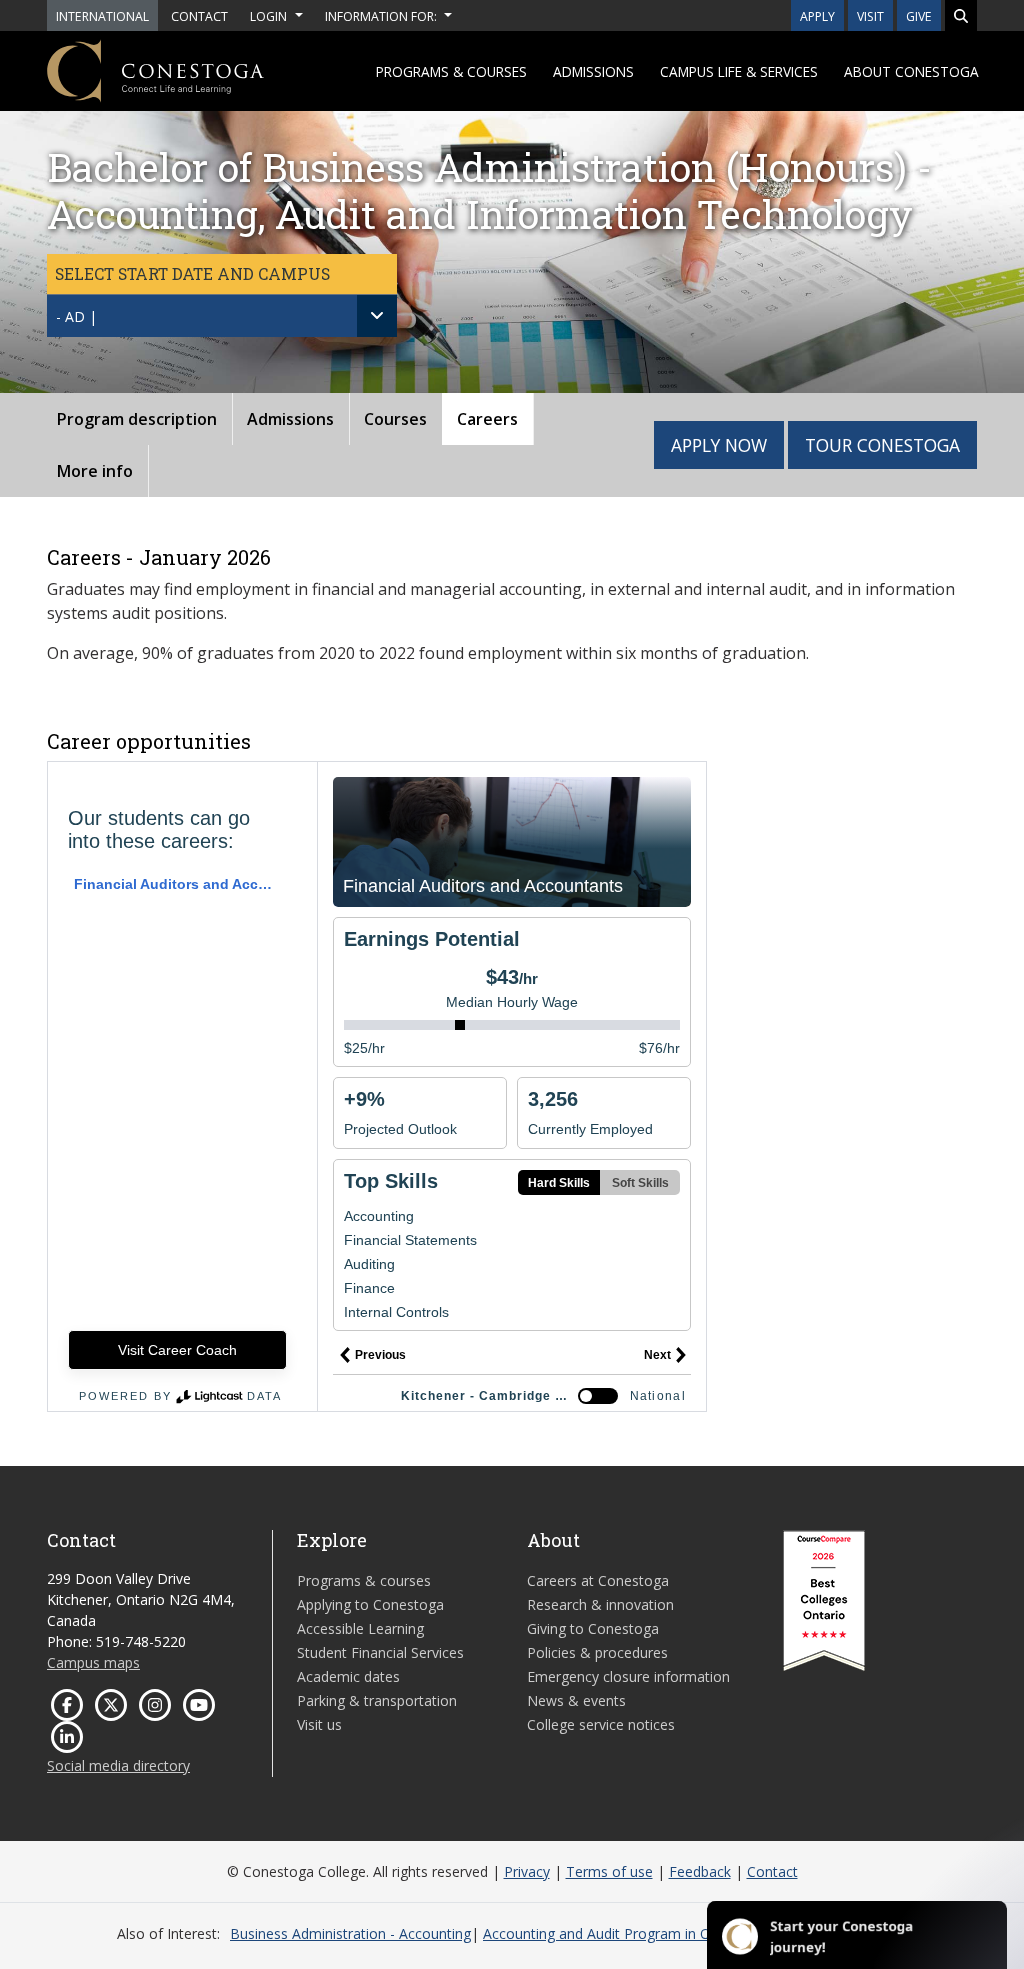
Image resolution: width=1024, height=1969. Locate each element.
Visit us (319, 1724)
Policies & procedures (597, 1652)
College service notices (601, 1724)
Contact (772, 1871)
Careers (487, 419)
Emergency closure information (628, 1676)
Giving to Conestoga (593, 1628)
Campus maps (93, 1662)
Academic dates (348, 1676)
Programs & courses (451, 71)
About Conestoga (911, 71)
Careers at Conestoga (598, 1580)
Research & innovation (600, 1604)
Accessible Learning (360, 1628)
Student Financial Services (380, 1652)
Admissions (593, 71)
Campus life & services (739, 71)
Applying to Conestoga (370, 1604)
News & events (576, 1700)
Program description (137, 419)
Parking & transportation (377, 1700)
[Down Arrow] (377, 316)
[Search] (961, 15)
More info (95, 471)
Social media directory (118, 1765)
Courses (395, 419)
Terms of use (609, 1871)
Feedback (700, 1871)
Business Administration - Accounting (350, 1933)
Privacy (527, 1871)
